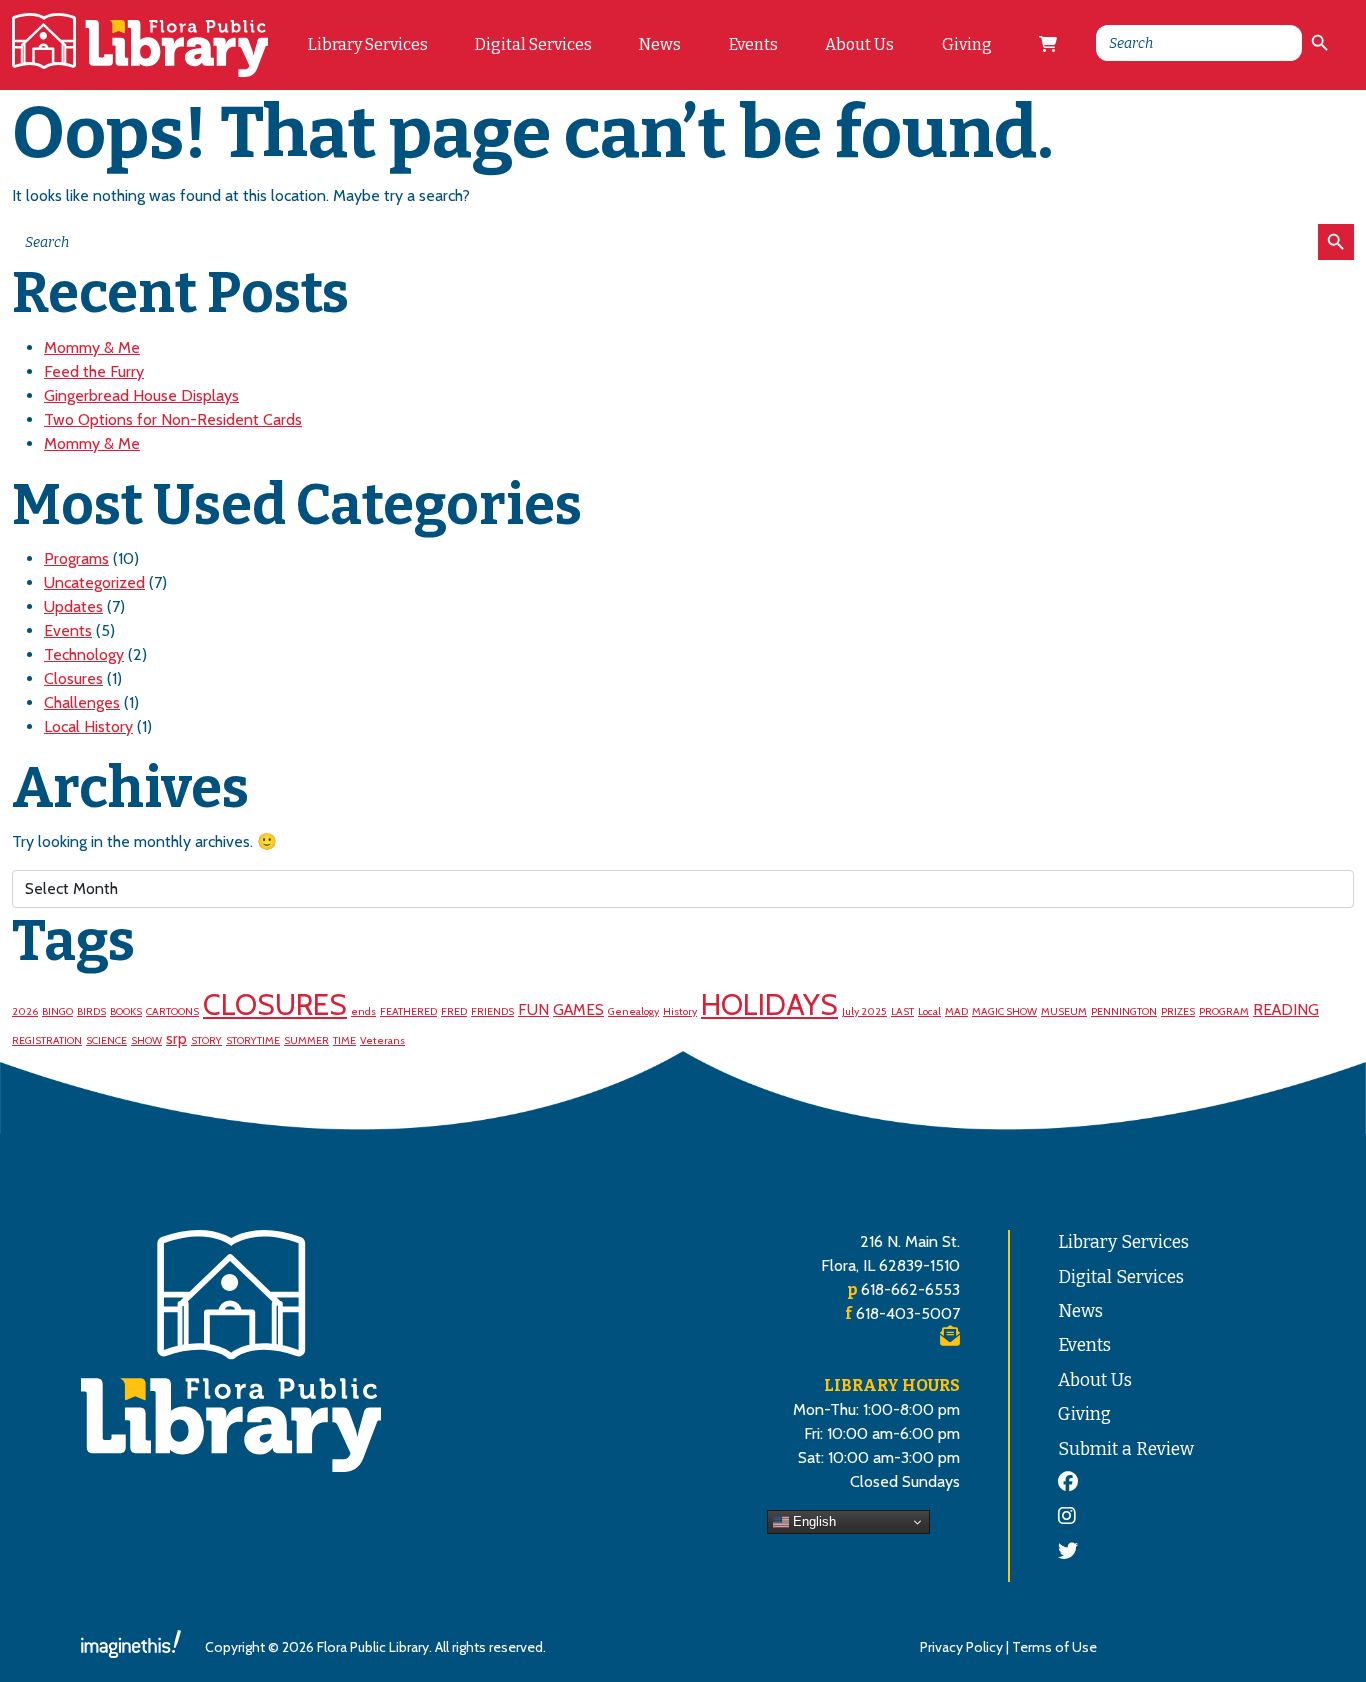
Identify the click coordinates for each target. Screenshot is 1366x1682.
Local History (88, 726)
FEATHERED (408, 1011)
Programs (76, 558)
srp (176, 1038)
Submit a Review (1126, 1449)
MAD (956, 1011)
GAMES (578, 1009)
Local (929, 1011)
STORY (206, 1040)
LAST (902, 1011)
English (812, 1521)
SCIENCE (106, 1040)
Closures (73, 678)
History (680, 1011)
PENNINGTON (1124, 1011)
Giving (967, 44)
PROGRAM (1224, 1011)
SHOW (146, 1040)
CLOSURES (275, 1004)
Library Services (368, 44)
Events (753, 44)
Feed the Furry (94, 371)
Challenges (82, 702)
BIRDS (91, 1011)
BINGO (57, 1011)
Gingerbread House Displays (141, 395)
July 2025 (864, 1011)
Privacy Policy (961, 1647)
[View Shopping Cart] (1048, 45)
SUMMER (306, 1040)
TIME (344, 1040)
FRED (454, 1011)
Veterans (382, 1040)
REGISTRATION (47, 1040)
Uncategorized (94, 582)
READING (1286, 1009)
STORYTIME (253, 1040)
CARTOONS (172, 1011)
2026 (25, 1011)
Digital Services (533, 44)
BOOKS (126, 1011)
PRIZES (1178, 1011)
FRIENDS (492, 1011)
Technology (84, 654)
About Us (859, 44)
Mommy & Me (92, 347)
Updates (73, 606)
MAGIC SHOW (1004, 1011)
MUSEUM (1064, 1011)
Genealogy (633, 1011)
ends (363, 1011)
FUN (533, 1009)
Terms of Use (1054, 1647)
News (660, 44)
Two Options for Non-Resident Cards (173, 419)
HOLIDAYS (769, 1004)
